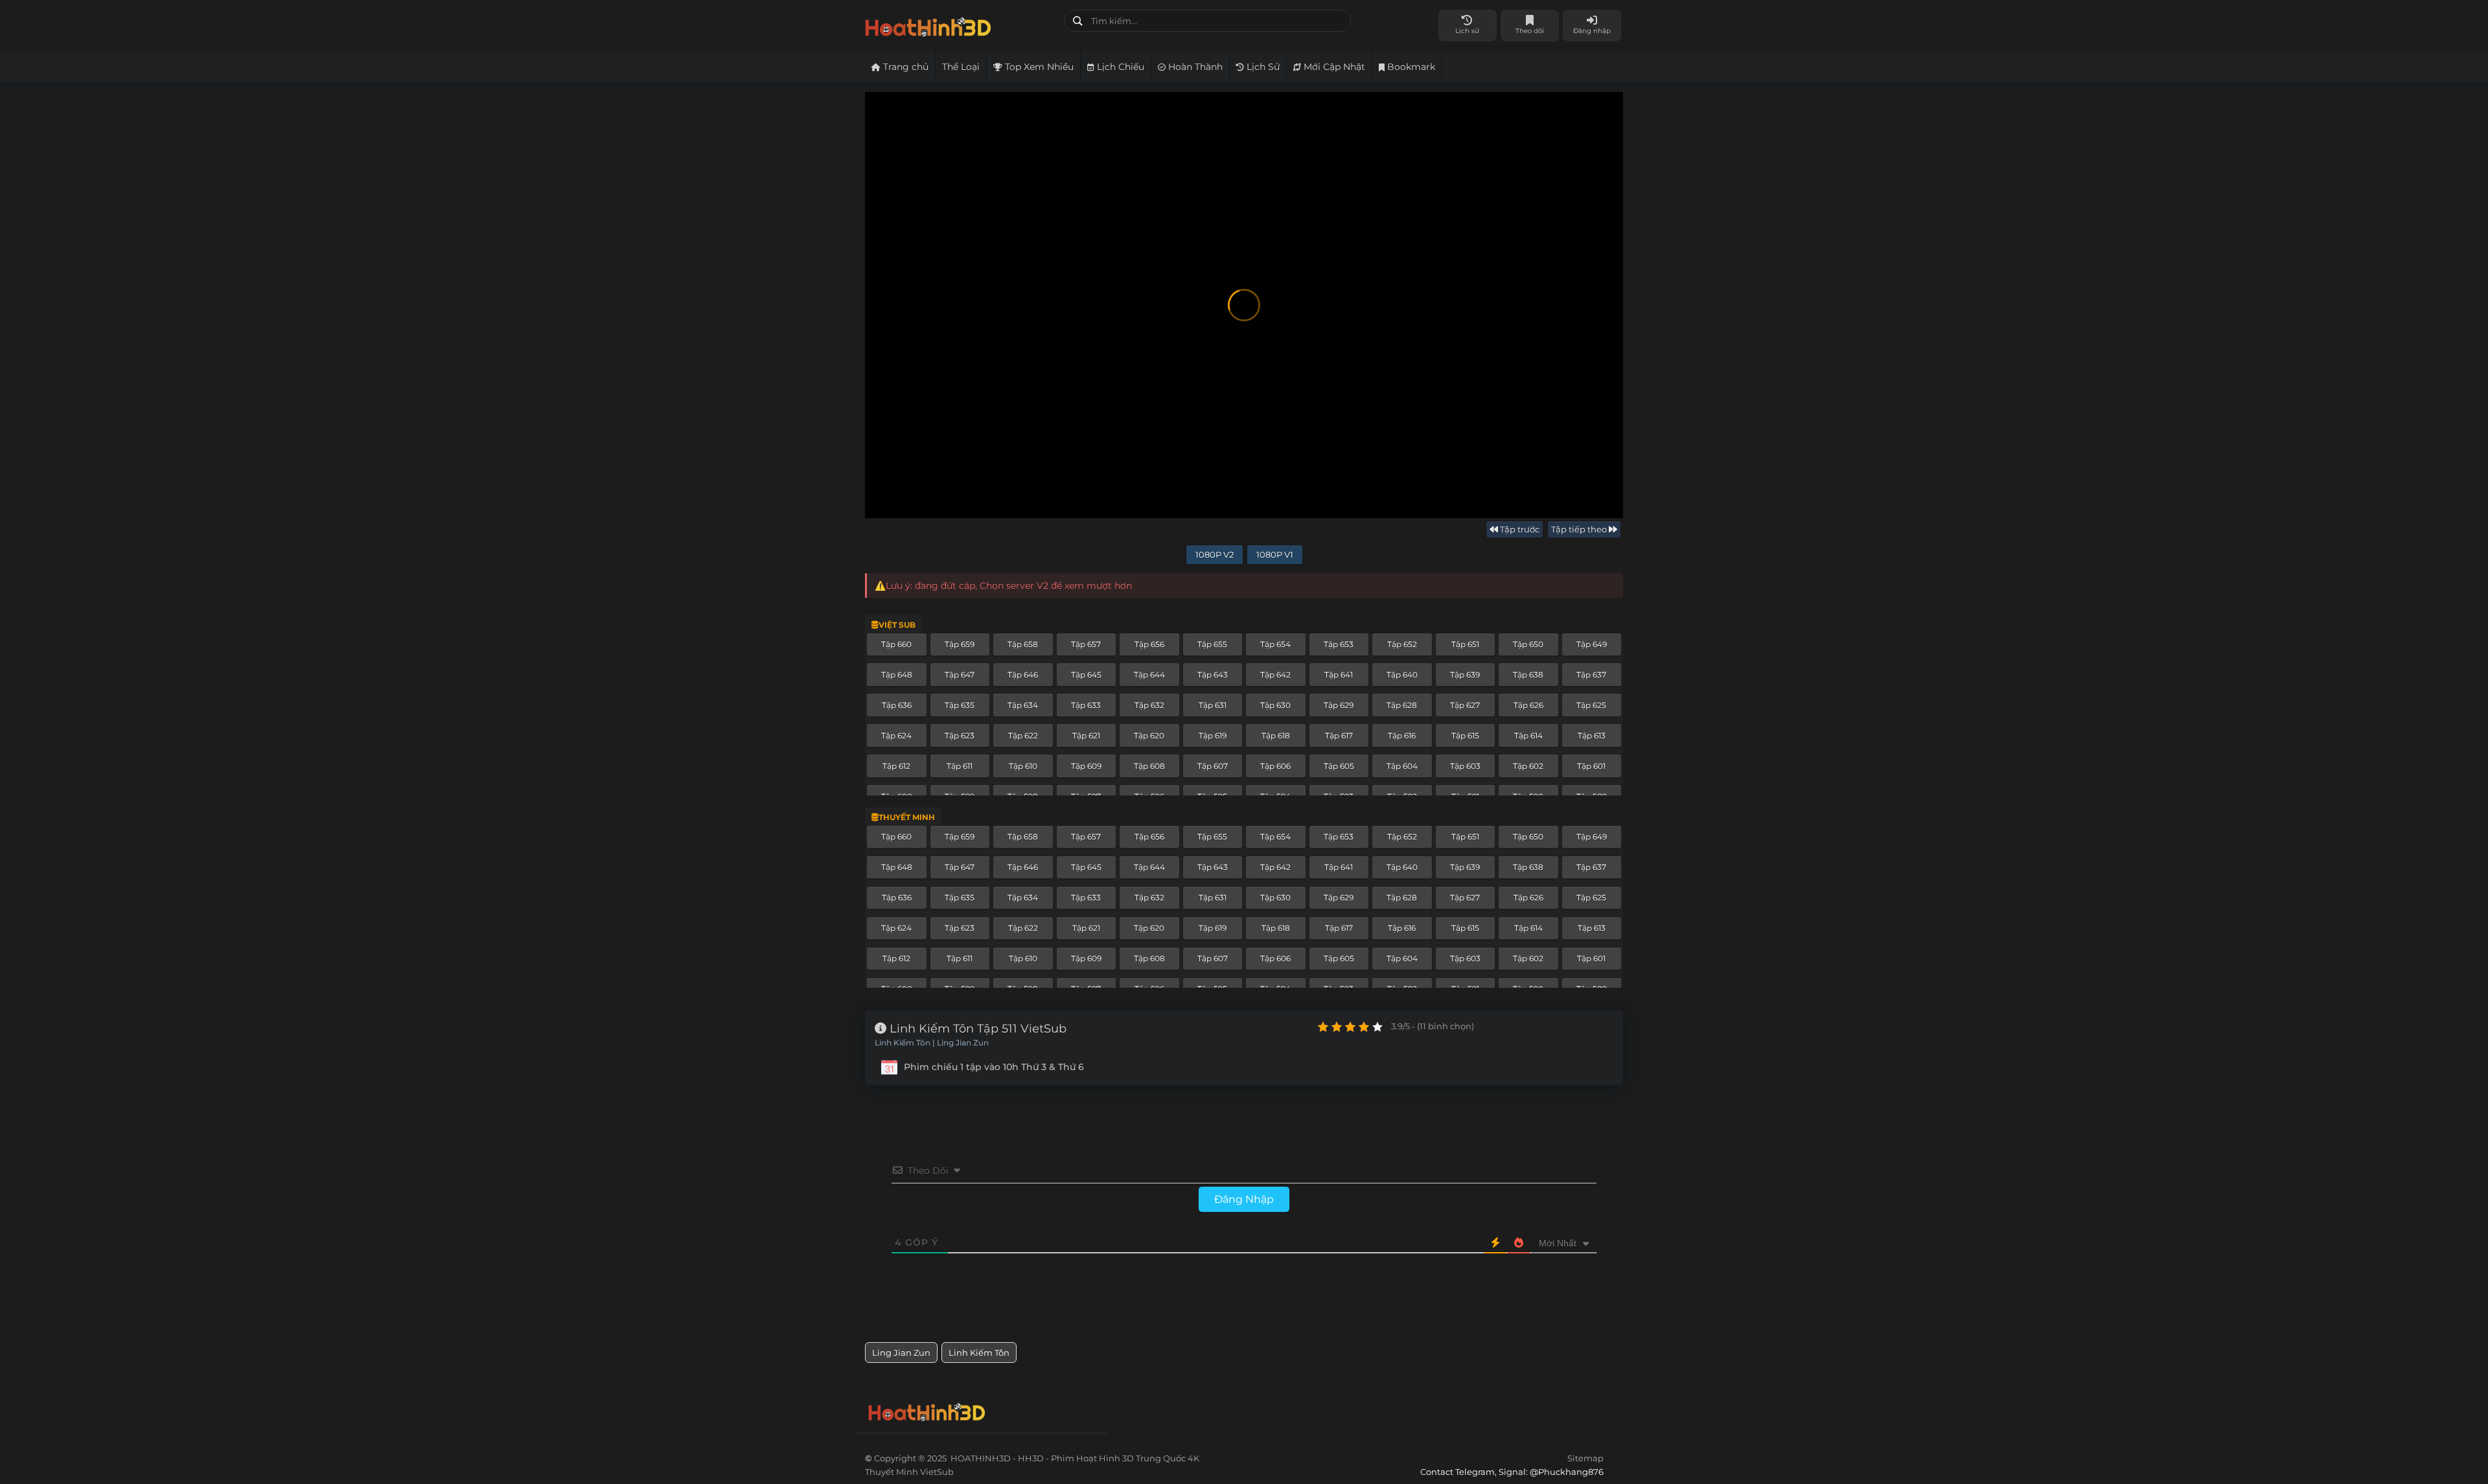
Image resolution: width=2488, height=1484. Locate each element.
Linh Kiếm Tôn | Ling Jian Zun (932, 1043)
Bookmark (1410, 67)
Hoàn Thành (1194, 67)
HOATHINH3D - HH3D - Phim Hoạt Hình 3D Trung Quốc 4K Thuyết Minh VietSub (960, 24)
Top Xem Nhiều (1038, 67)
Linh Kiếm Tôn (979, 1353)
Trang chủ (904, 67)
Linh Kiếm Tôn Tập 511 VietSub (976, 1029)
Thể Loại (961, 67)
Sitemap (1585, 1458)
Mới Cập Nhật (1333, 67)
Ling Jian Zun (901, 1353)
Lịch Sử (1262, 67)
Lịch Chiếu (1119, 67)
